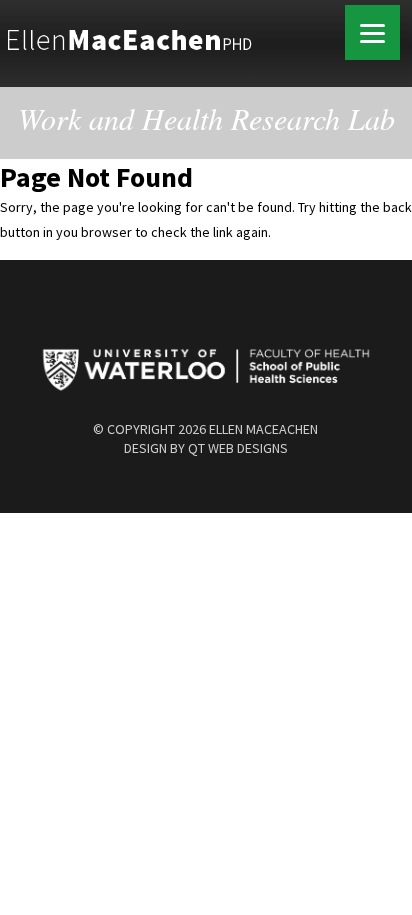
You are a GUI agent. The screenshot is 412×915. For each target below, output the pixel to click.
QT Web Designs (238, 448)
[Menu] (372, 32)
